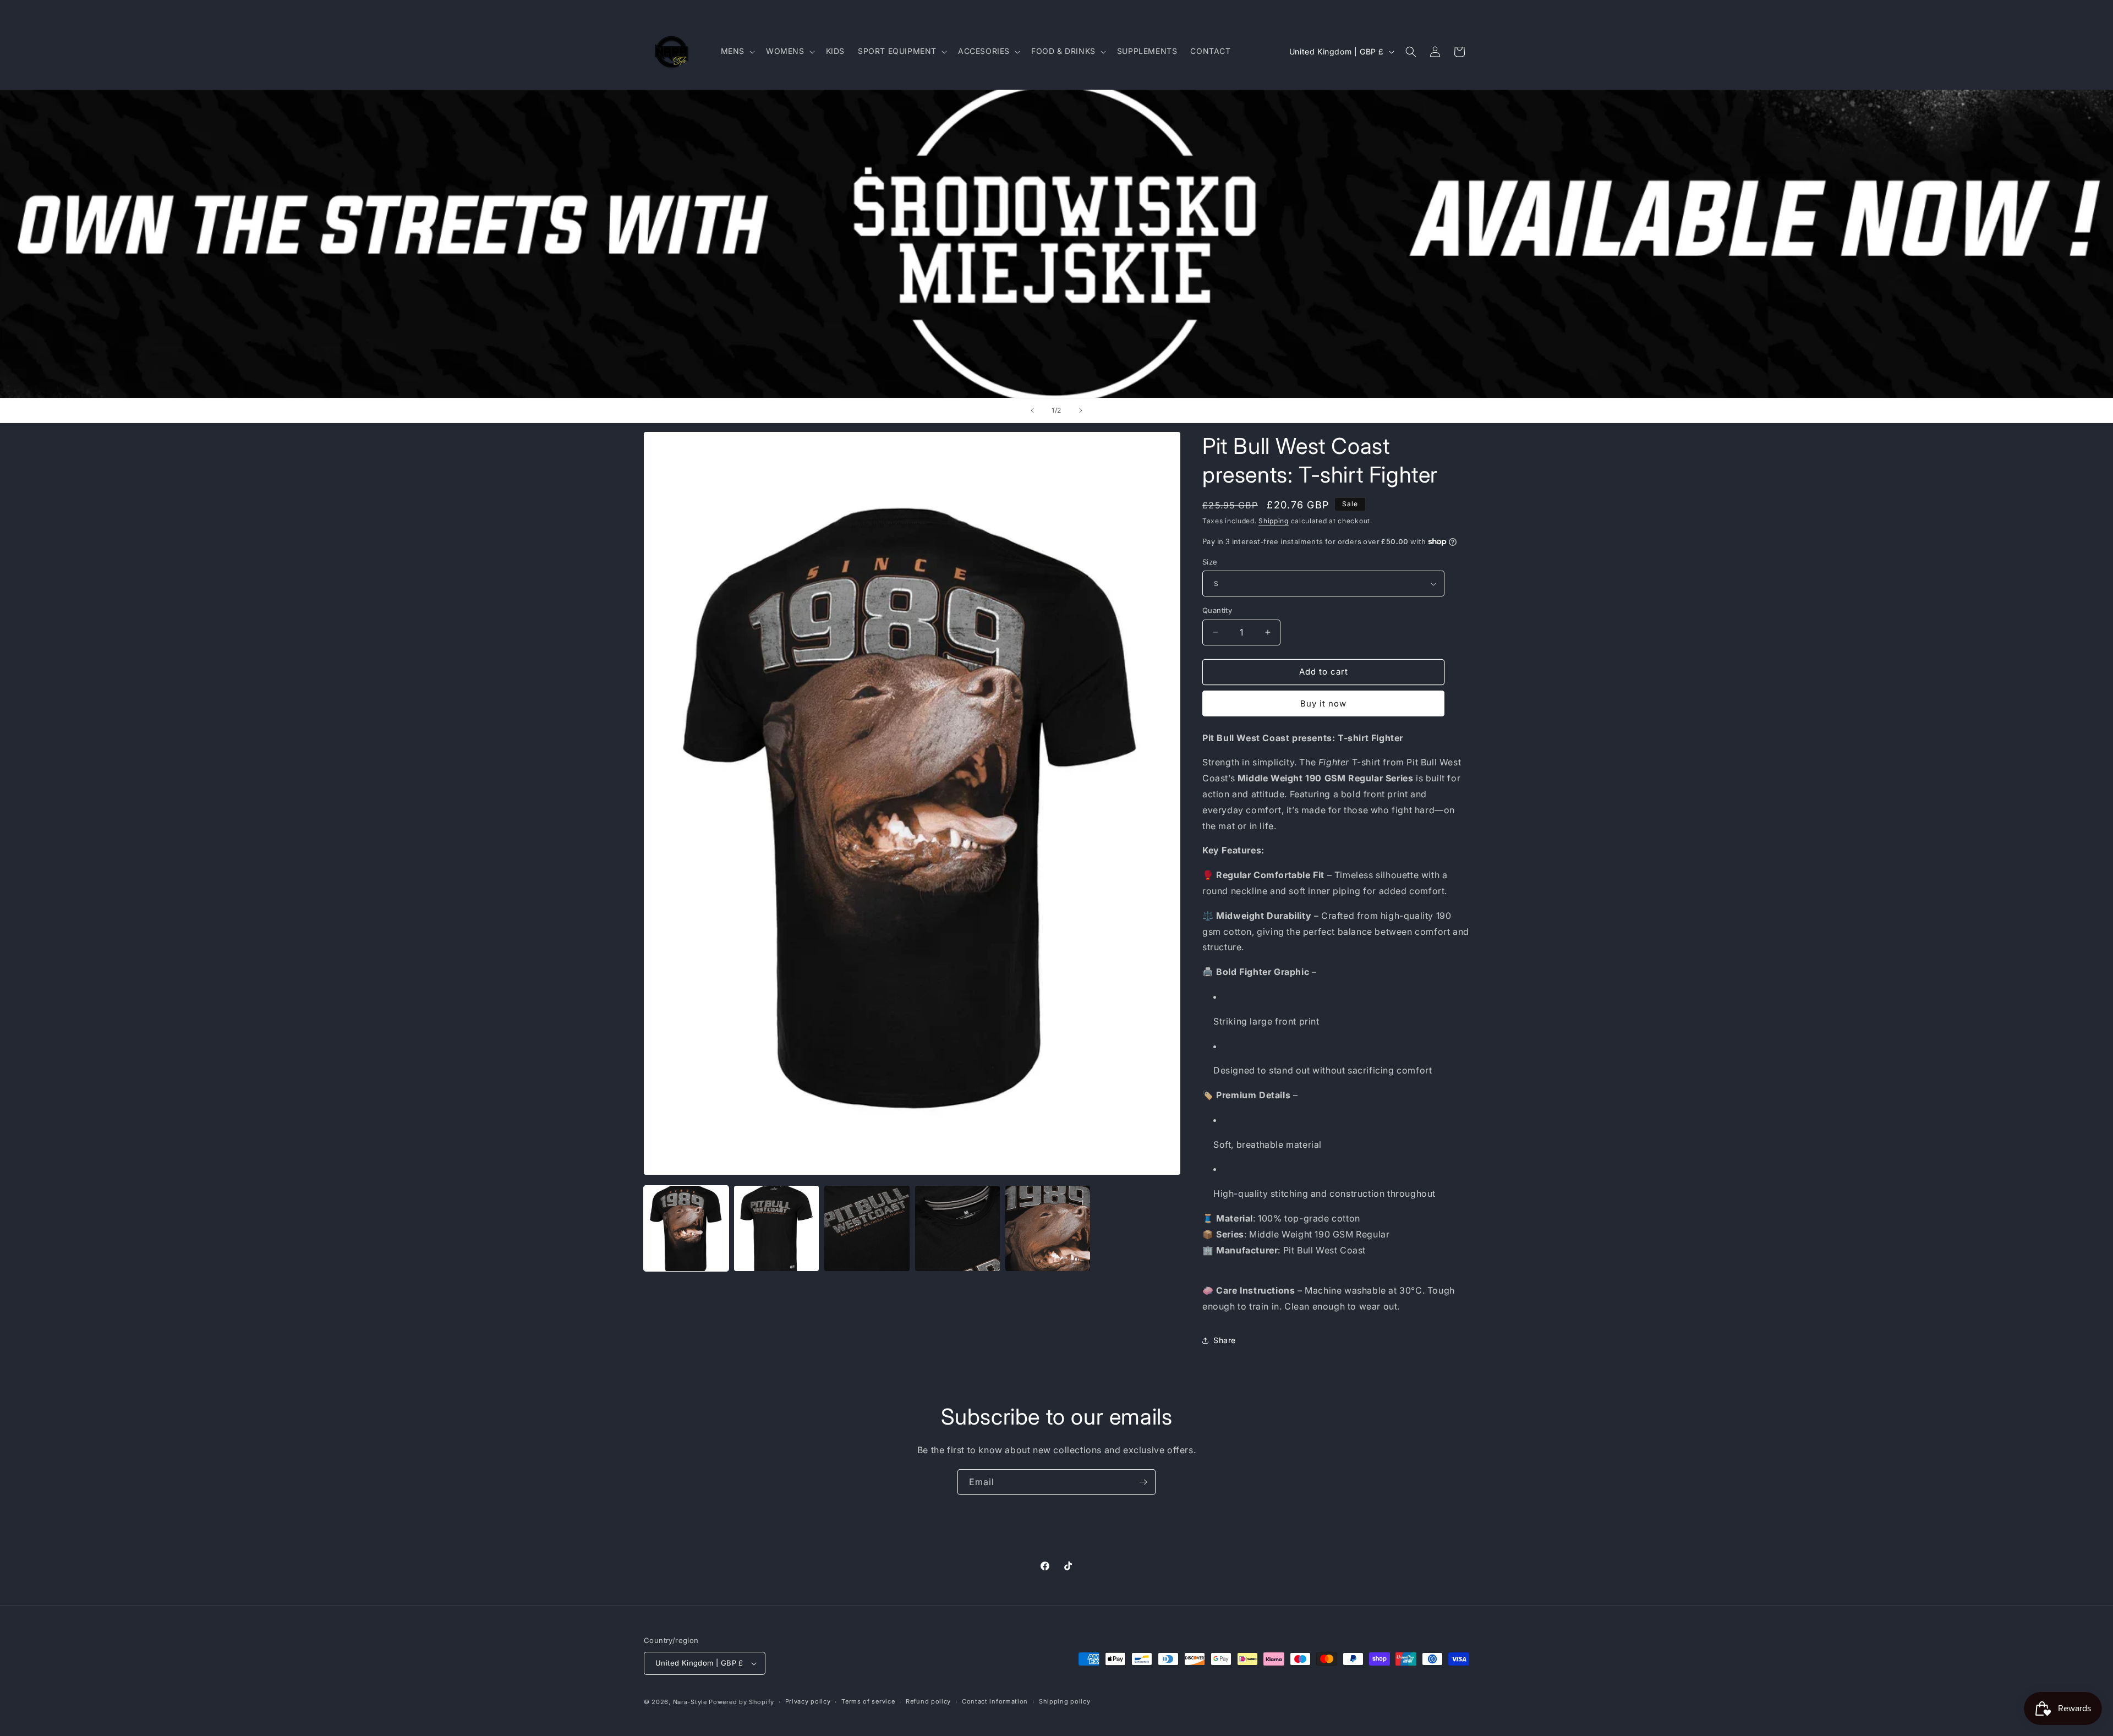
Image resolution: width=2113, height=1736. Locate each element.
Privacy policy (808, 1701)
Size (1210, 562)
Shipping (1274, 521)
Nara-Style (690, 1702)
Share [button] (1225, 1340)
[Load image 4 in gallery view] (957, 1228)
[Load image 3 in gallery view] (867, 1228)
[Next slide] (1081, 410)
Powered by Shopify (741, 1702)
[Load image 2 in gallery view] (776, 1228)
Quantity (1217, 610)
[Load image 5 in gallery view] (1048, 1228)
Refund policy (928, 1701)
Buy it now (1323, 703)
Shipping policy (1065, 1701)
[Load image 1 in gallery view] (686, 1228)
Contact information (995, 1701)
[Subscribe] (1143, 1482)
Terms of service (868, 1701)
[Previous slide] (1032, 410)
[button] (737, 51)
